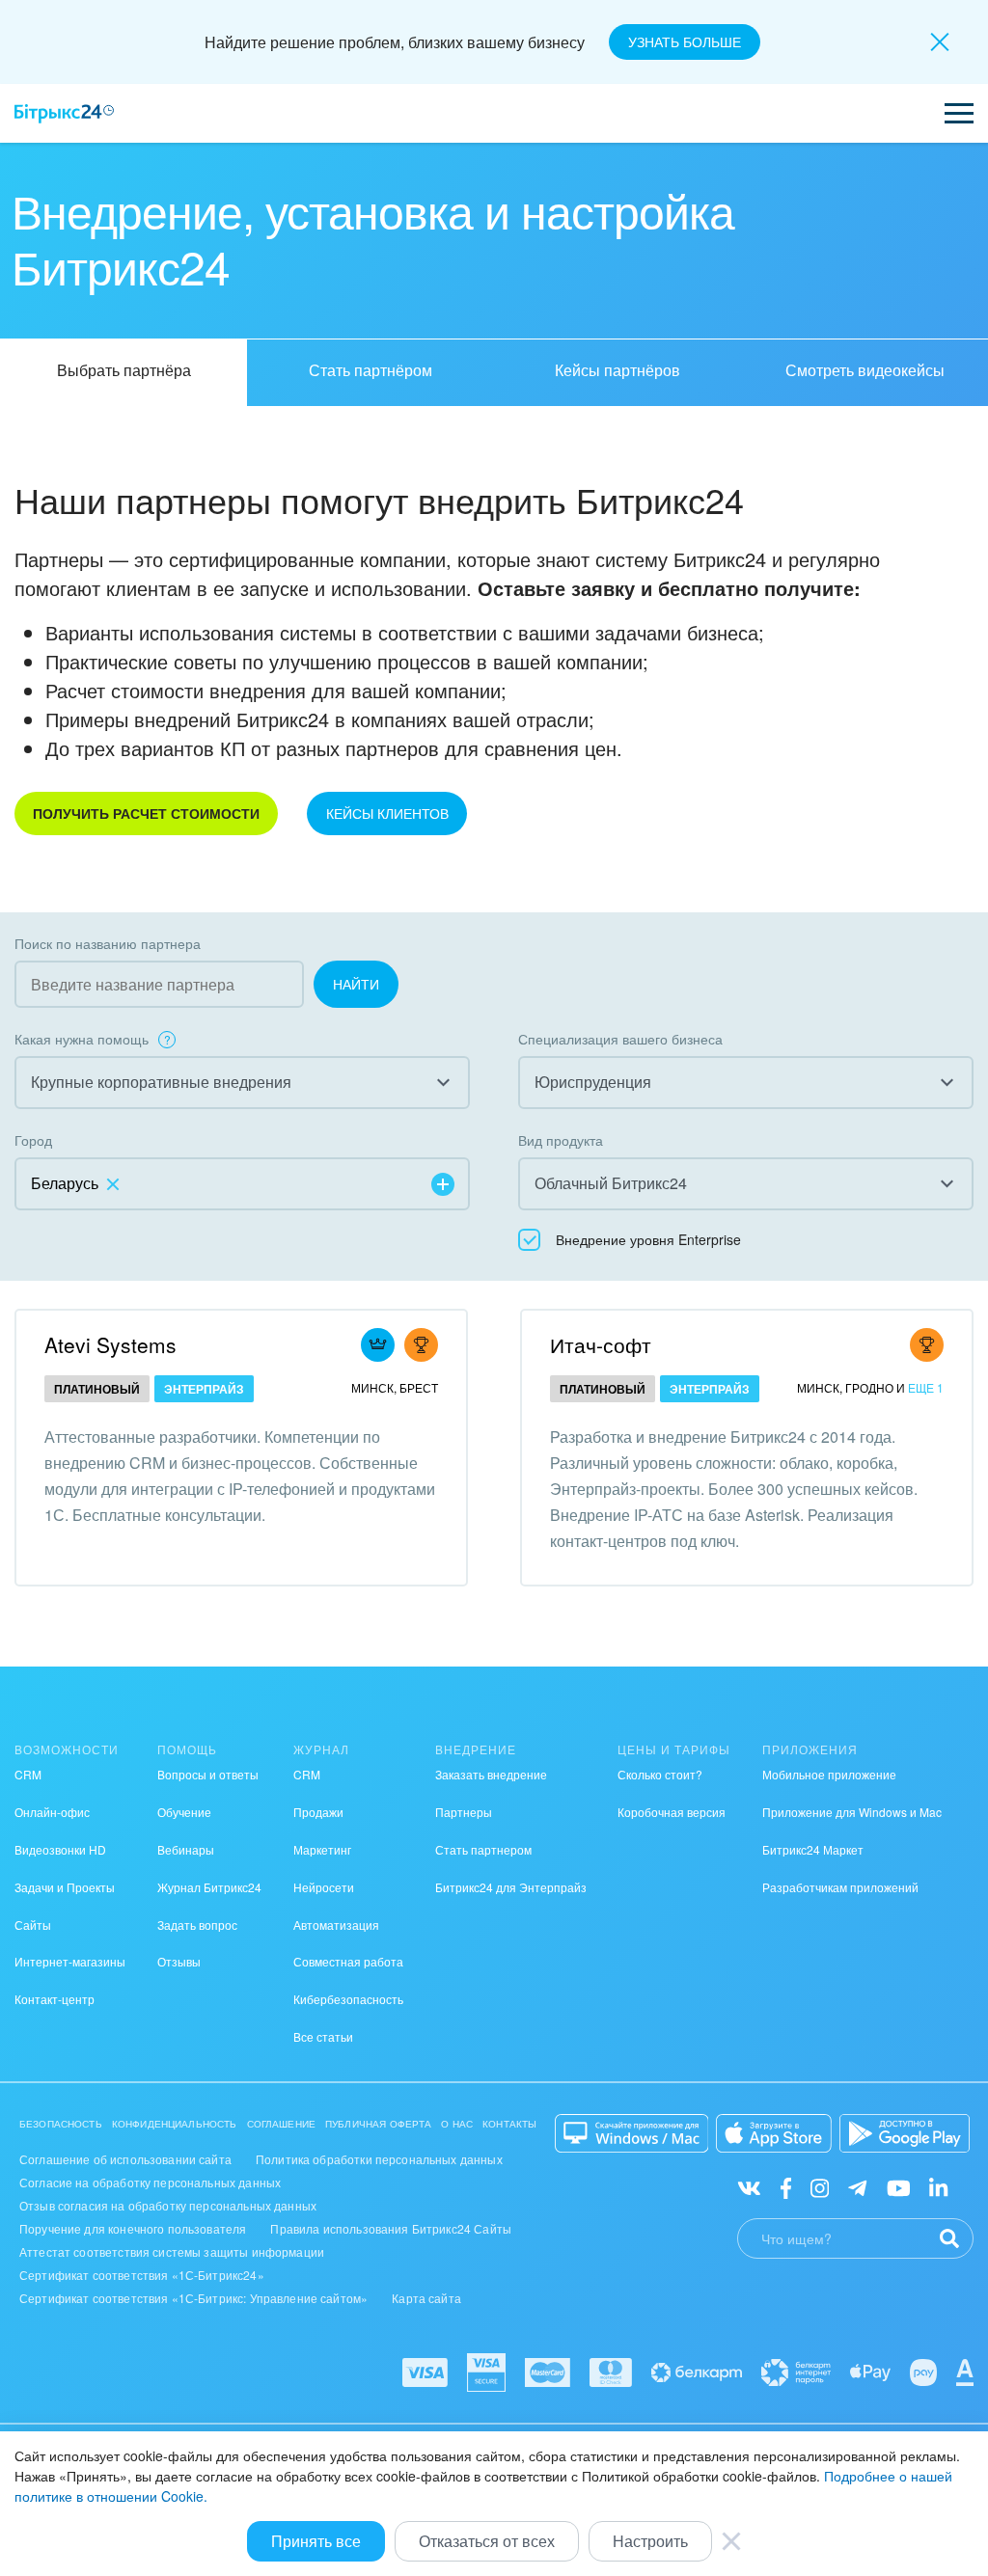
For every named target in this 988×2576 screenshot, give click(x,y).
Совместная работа (348, 1961)
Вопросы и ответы (208, 1774)
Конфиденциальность (175, 2124)
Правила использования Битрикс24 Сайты (391, 2228)
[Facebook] (786, 2187)
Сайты (33, 1925)
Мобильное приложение (829, 1774)
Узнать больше (685, 41)
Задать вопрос (197, 1925)
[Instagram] (820, 2187)
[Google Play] (905, 2133)
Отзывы (179, 1961)
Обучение (184, 1812)
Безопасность (61, 2124)
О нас (457, 2124)
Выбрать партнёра (124, 370)
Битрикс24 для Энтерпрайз (511, 1887)
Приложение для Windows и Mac (852, 1812)
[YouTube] (899, 2187)
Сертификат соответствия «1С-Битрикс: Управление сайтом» (193, 2298)
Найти (356, 984)
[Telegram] (857, 2187)
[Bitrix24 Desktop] (632, 2133)
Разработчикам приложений (840, 1887)
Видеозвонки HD (60, 1849)
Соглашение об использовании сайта (125, 2159)
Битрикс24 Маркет (813, 1849)
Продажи (318, 1812)
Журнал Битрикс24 (209, 1887)
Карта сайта (426, 2298)
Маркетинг (322, 1849)
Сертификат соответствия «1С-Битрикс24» (142, 2275)
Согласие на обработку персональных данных (150, 2182)
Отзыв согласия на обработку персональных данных (168, 2205)
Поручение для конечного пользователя (133, 2228)
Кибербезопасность (348, 1999)
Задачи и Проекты (65, 1887)
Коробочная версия (672, 1812)
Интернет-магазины (70, 1961)
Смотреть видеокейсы (865, 370)
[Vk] (749, 2187)
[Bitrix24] (64, 114)
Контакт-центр (55, 1999)
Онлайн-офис (52, 1812)
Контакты (509, 2124)
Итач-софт (601, 1344)
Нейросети (324, 1887)
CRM (28, 1774)
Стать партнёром (370, 370)
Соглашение (282, 2124)
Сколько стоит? (660, 1774)
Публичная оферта (378, 2124)
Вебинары (186, 1849)
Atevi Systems (110, 1344)
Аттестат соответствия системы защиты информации (172, 2251)
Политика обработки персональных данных (379, 2159)
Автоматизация (336, 1925)
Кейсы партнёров (617, 370)
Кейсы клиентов (387, 813)
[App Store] (774, 2133)
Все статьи (323, 2036)
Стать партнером (483, 1849)
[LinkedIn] (938, 2187)
